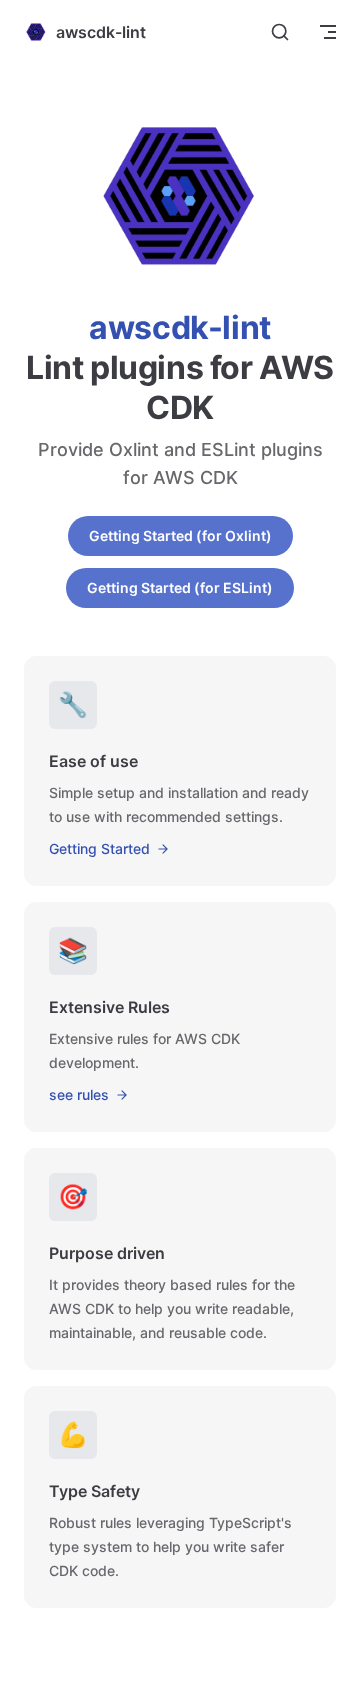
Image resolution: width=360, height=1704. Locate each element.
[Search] (280, 32)
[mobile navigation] (328, 32)
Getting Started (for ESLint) (180, 587)
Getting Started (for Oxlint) (180, 535)
